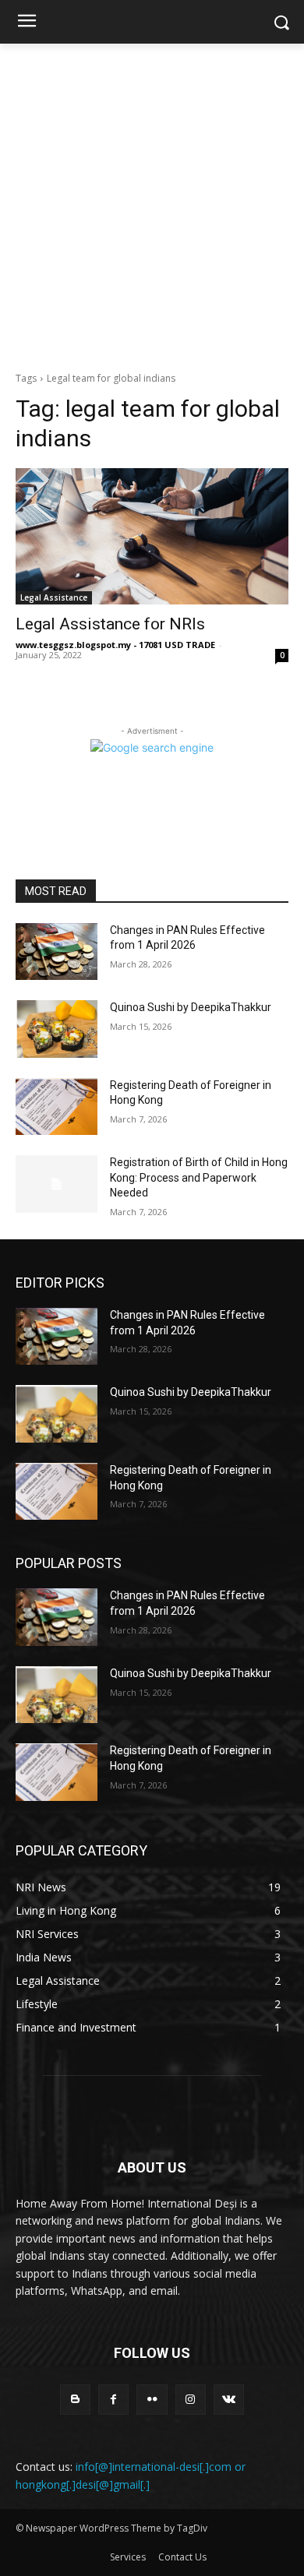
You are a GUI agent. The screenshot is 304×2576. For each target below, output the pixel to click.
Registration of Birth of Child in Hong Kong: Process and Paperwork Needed (199, 1177)
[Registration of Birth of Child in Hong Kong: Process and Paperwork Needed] (57, 1184)
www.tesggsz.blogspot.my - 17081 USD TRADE (115, 645)
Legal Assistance (54, 597)
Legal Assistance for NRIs (110, 624)
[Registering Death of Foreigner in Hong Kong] (57, 1107)
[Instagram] (191, 2400)
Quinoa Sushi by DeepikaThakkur (191, 1007)
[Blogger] (75, 2400)
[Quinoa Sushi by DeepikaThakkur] (57, 1029)
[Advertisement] (152, 203)
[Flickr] (152, 2400)
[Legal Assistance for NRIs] (152, 536)
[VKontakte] (229, 2400)
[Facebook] (113, 2400)
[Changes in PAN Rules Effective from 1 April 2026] (57, 952)
